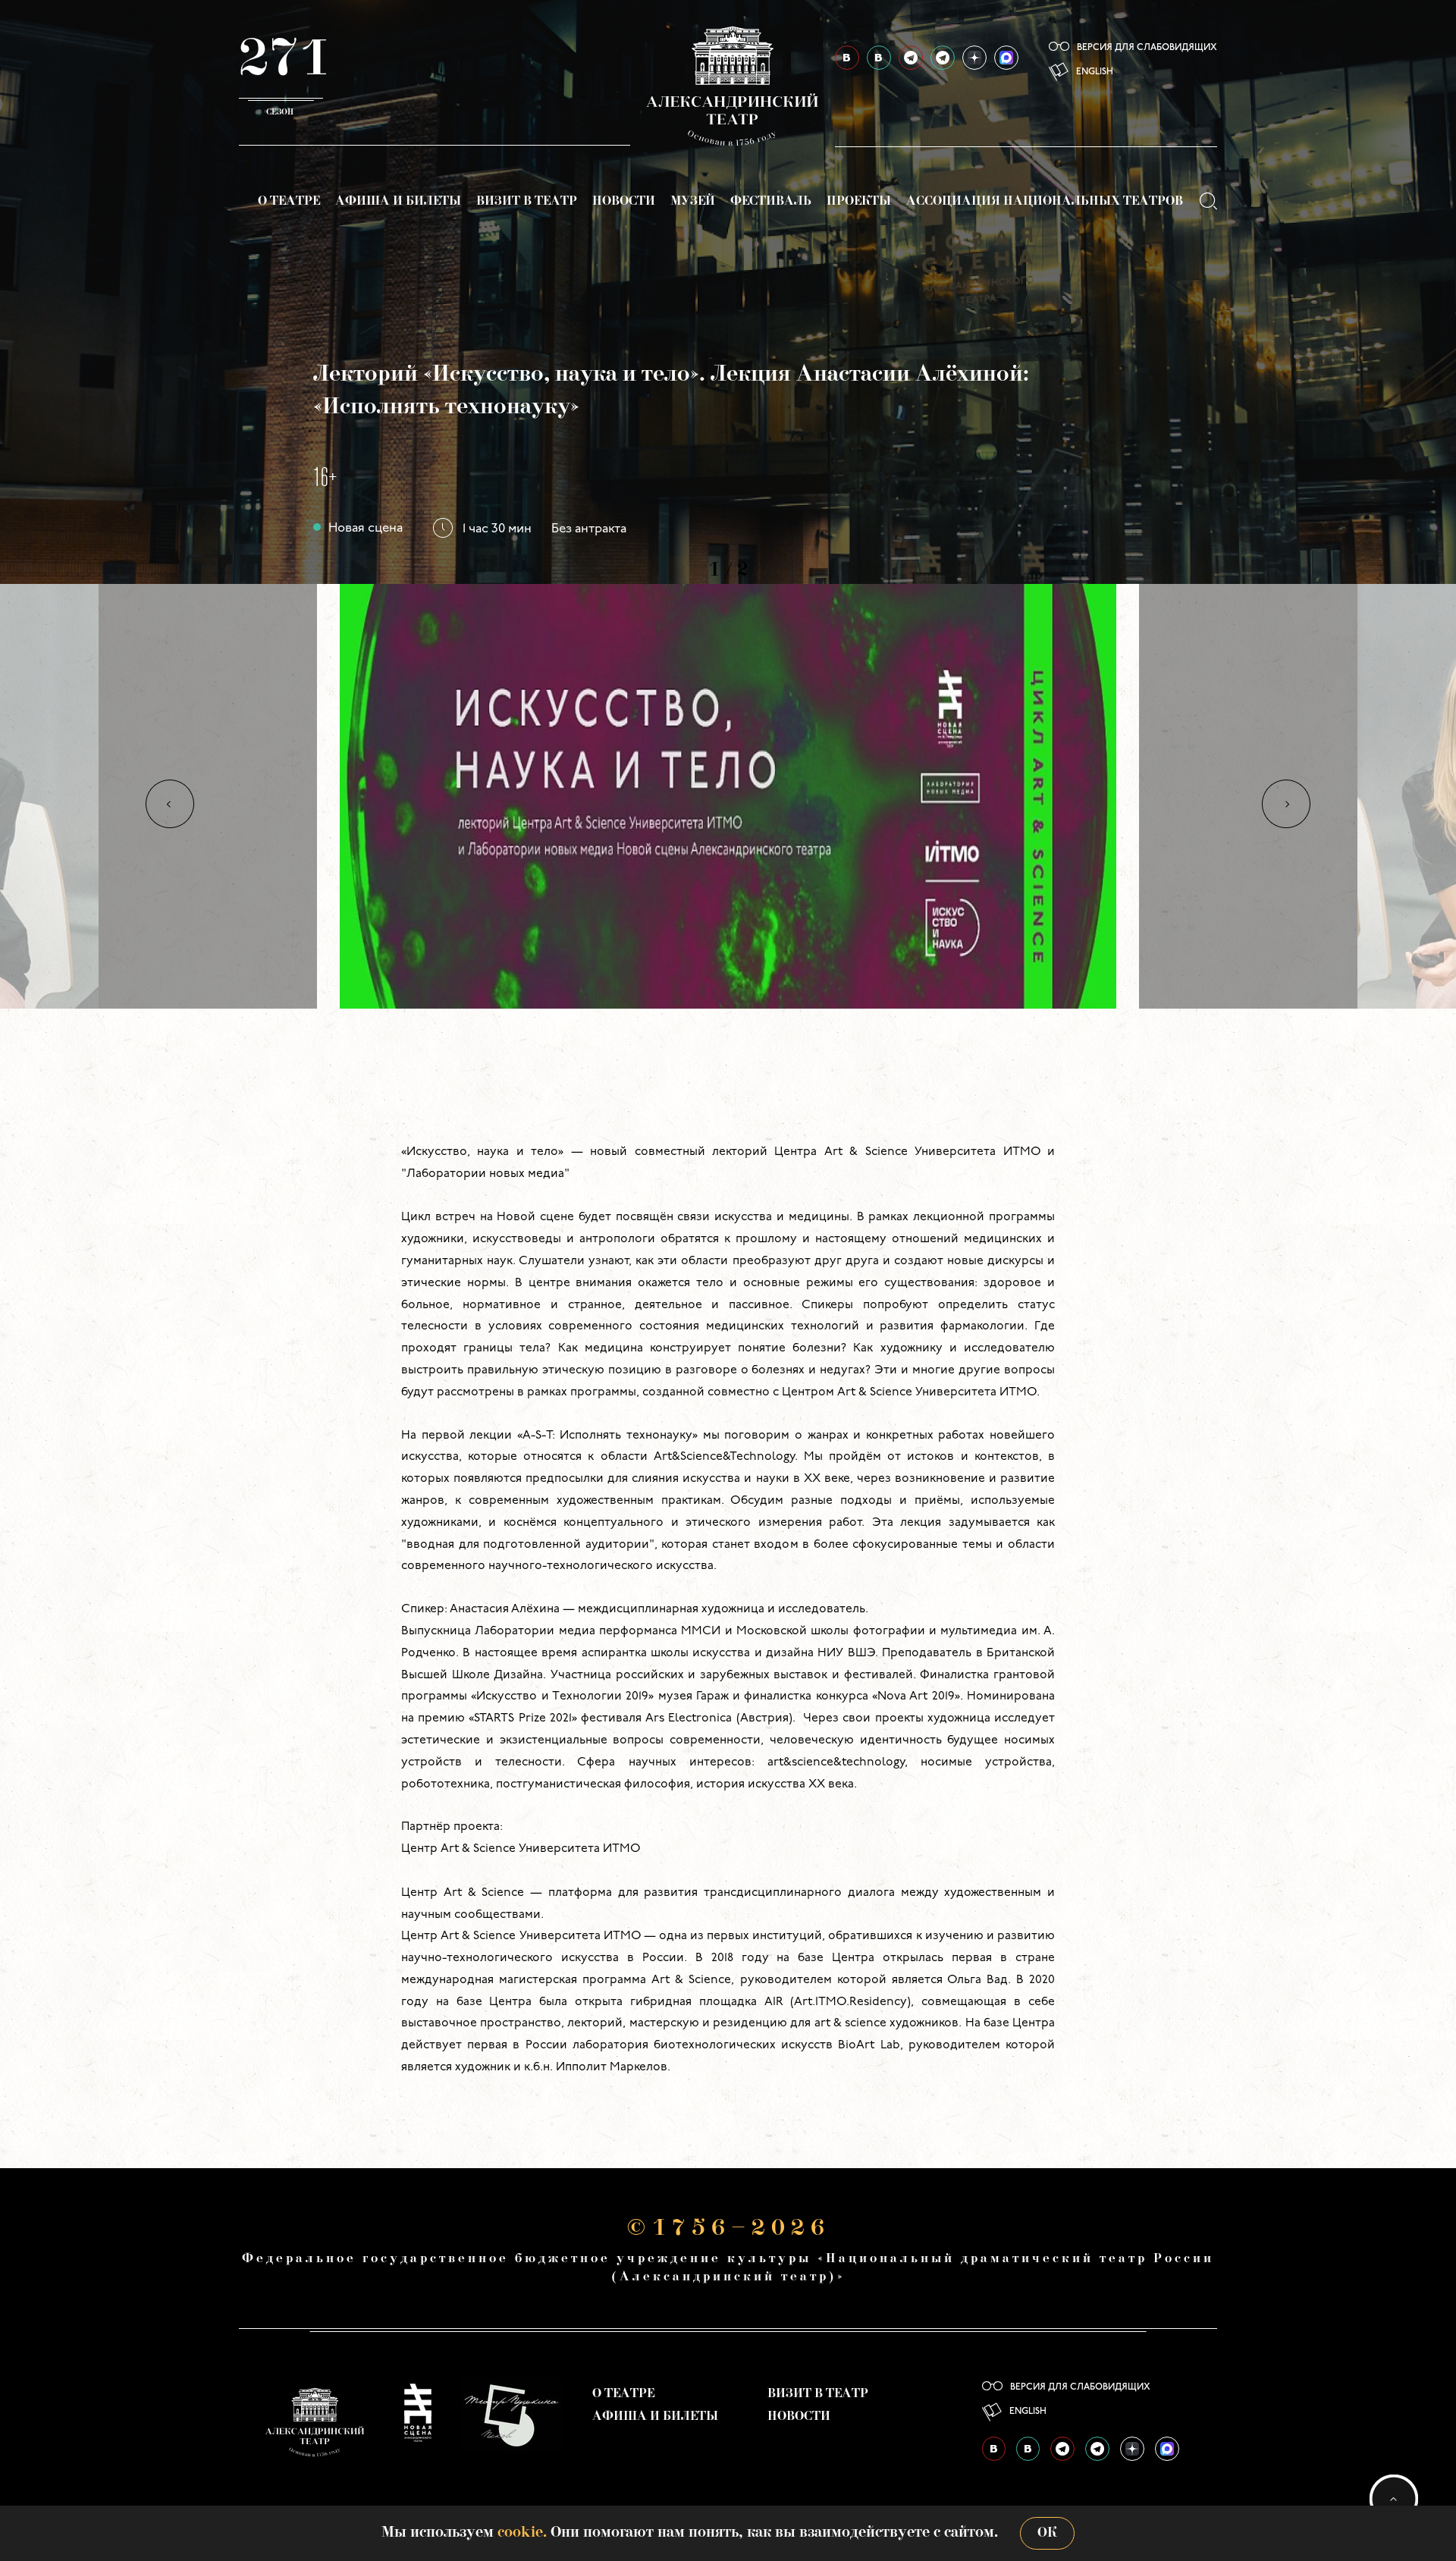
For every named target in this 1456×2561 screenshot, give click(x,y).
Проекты (859, 202)
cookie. (522, 2533)
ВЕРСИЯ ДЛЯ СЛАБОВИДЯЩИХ (1147, 48)
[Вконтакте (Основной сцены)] (847, 58)
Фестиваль (771, 202)
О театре (289, 202)
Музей (693, 202)
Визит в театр (527, 202)
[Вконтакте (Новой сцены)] (879, 58)
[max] (1006, 58)
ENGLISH (1095, 72)
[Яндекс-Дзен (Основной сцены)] (974, 58)
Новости (624, 202)
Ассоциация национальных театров (1045, 202)
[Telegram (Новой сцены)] (943, 58)
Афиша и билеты (398, 202)
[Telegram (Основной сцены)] (911, 58)
